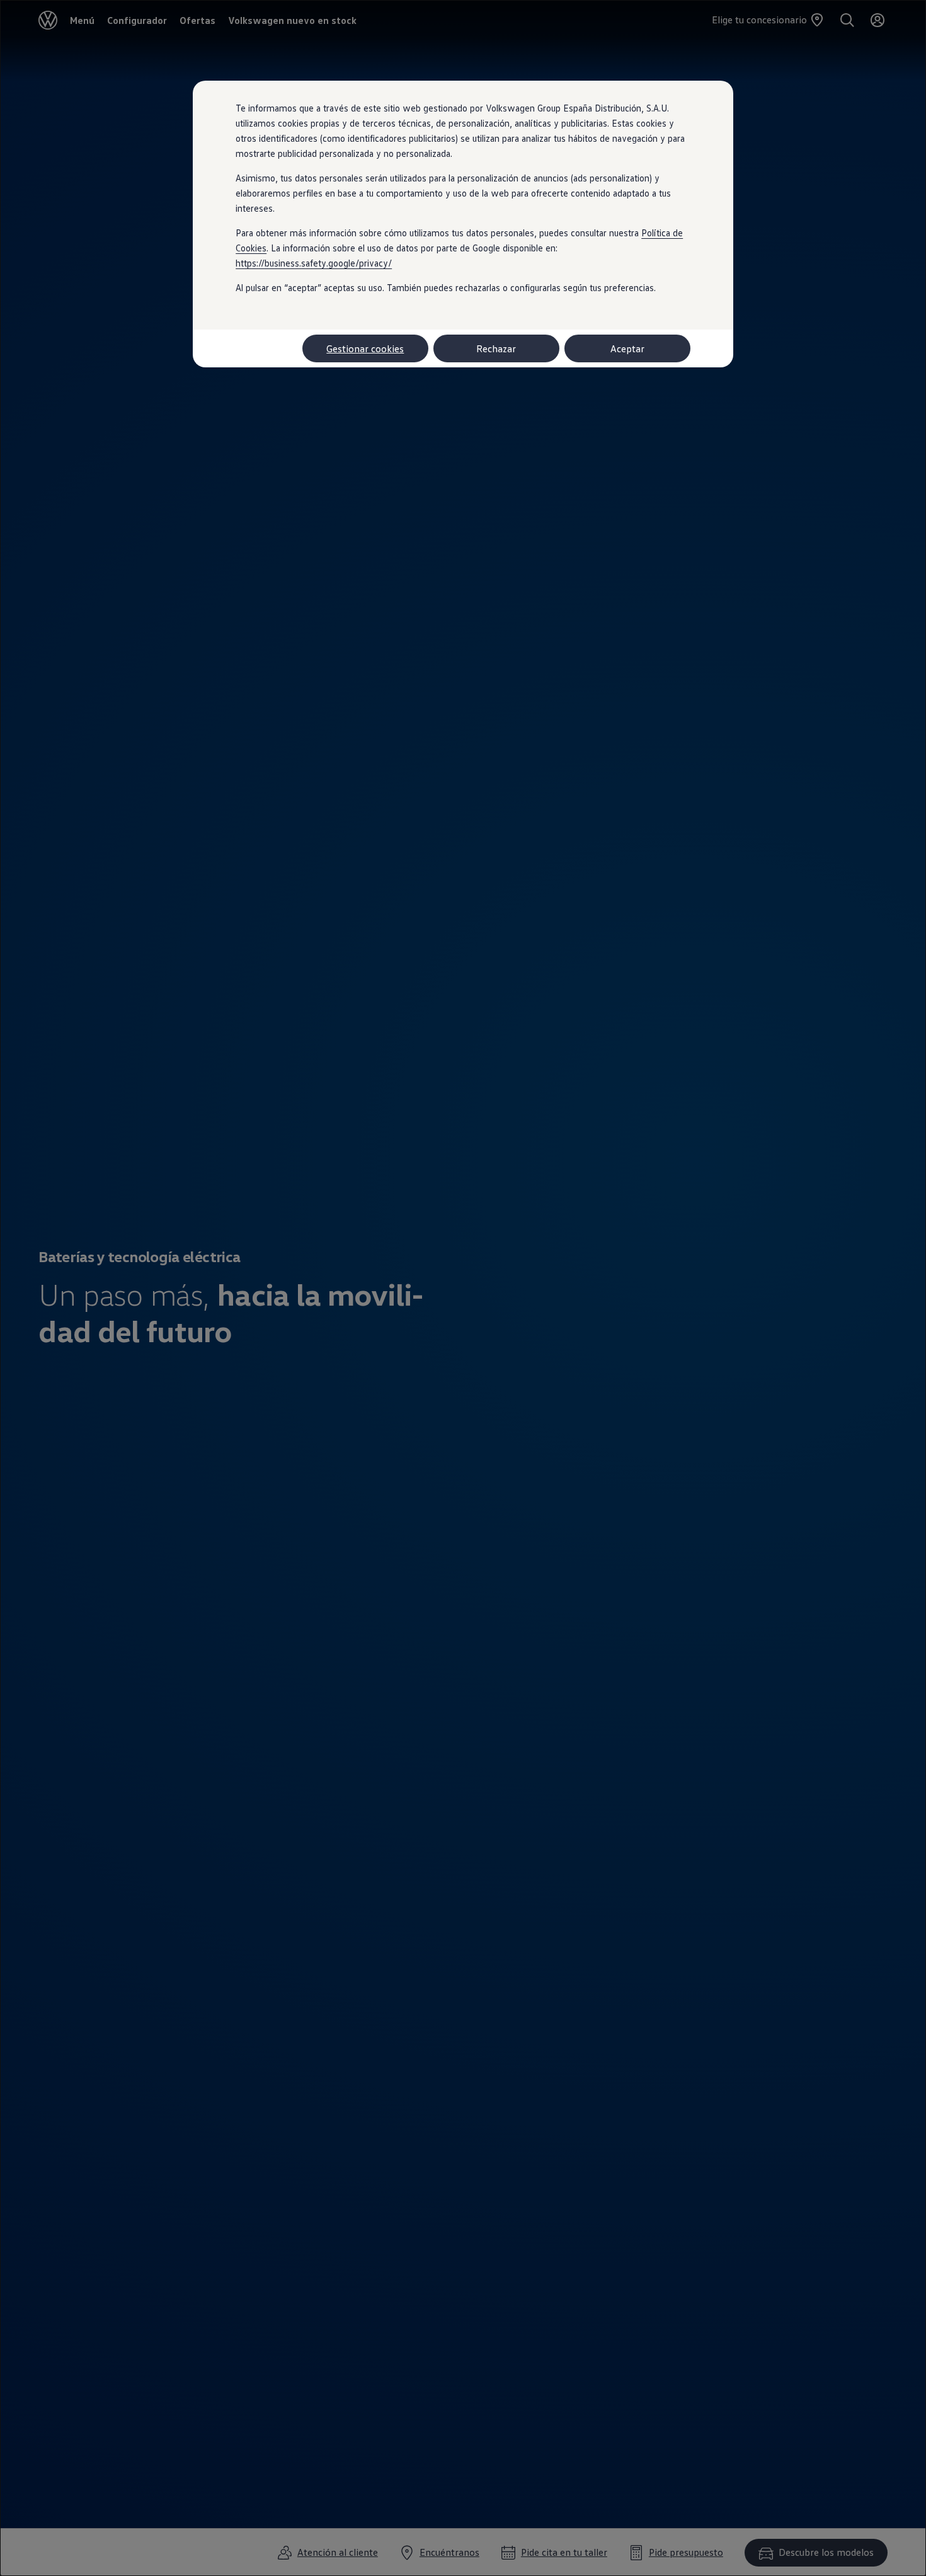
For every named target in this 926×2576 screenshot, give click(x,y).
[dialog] (463, 1288)
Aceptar (627, 348)
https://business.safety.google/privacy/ (314, 263)
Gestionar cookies (365, 348)
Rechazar (496, 348)
